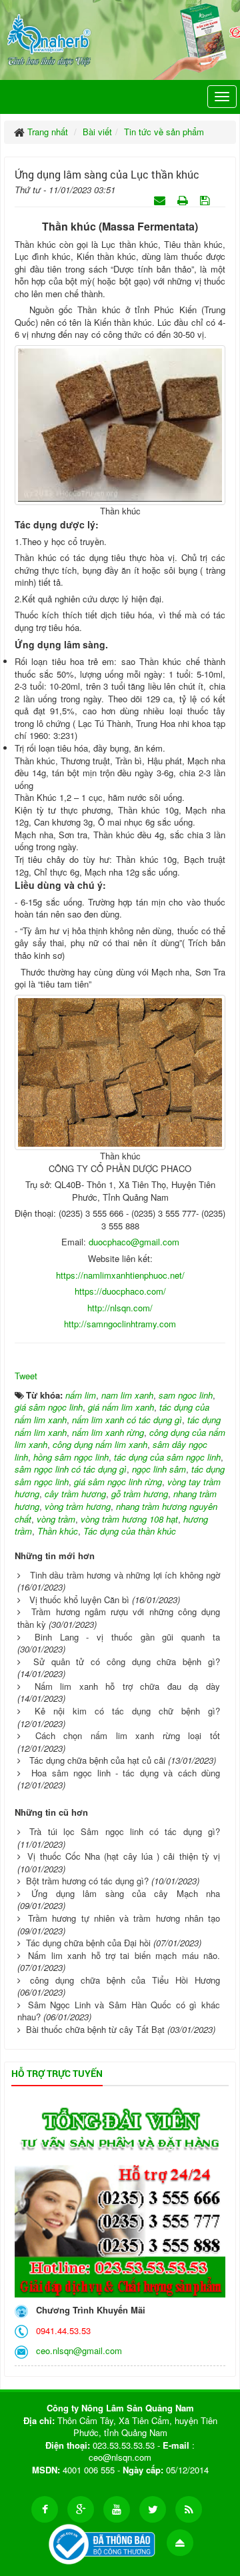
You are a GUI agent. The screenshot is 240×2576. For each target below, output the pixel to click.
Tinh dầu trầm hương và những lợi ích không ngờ (125, 1575)
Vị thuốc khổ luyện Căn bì (79, 1600)
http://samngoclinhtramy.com (120, 1324)
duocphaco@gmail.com (134, 1242)
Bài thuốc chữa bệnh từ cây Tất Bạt (95, 2029)
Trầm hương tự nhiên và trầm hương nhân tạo (124, 1918)
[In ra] (184, 200)
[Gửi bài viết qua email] (161, 200)
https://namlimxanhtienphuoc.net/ (120, 1275)
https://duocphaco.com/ (120, 1291)
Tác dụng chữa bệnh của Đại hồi (88, 1943)
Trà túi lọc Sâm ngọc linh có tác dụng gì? (125, 1831)
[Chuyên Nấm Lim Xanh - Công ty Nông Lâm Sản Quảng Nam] (49, 38)
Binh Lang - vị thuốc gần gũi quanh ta (127, 1637)
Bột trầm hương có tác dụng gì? (87, 1881)
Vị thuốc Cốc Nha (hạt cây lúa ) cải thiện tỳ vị (124, 1856)
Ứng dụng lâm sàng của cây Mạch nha (126, 1893)
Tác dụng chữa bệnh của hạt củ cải (97, 1760)
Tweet (26, 1376)
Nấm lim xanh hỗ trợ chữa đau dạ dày (127, 1686)
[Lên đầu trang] (180, 2543)
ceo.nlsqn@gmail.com (76, 2350)
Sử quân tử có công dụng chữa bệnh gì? (127, 1661)
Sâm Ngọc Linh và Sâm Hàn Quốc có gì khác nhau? (119, 2011)
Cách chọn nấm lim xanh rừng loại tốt (128, 1735)
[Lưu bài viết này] (206, 200)
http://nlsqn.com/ (120, 1308)
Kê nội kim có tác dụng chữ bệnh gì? (127, 1711)
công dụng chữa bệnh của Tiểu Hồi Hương (125, 1980)
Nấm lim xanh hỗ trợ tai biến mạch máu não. (124, 1955)
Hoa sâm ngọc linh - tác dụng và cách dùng (126, 1773)
